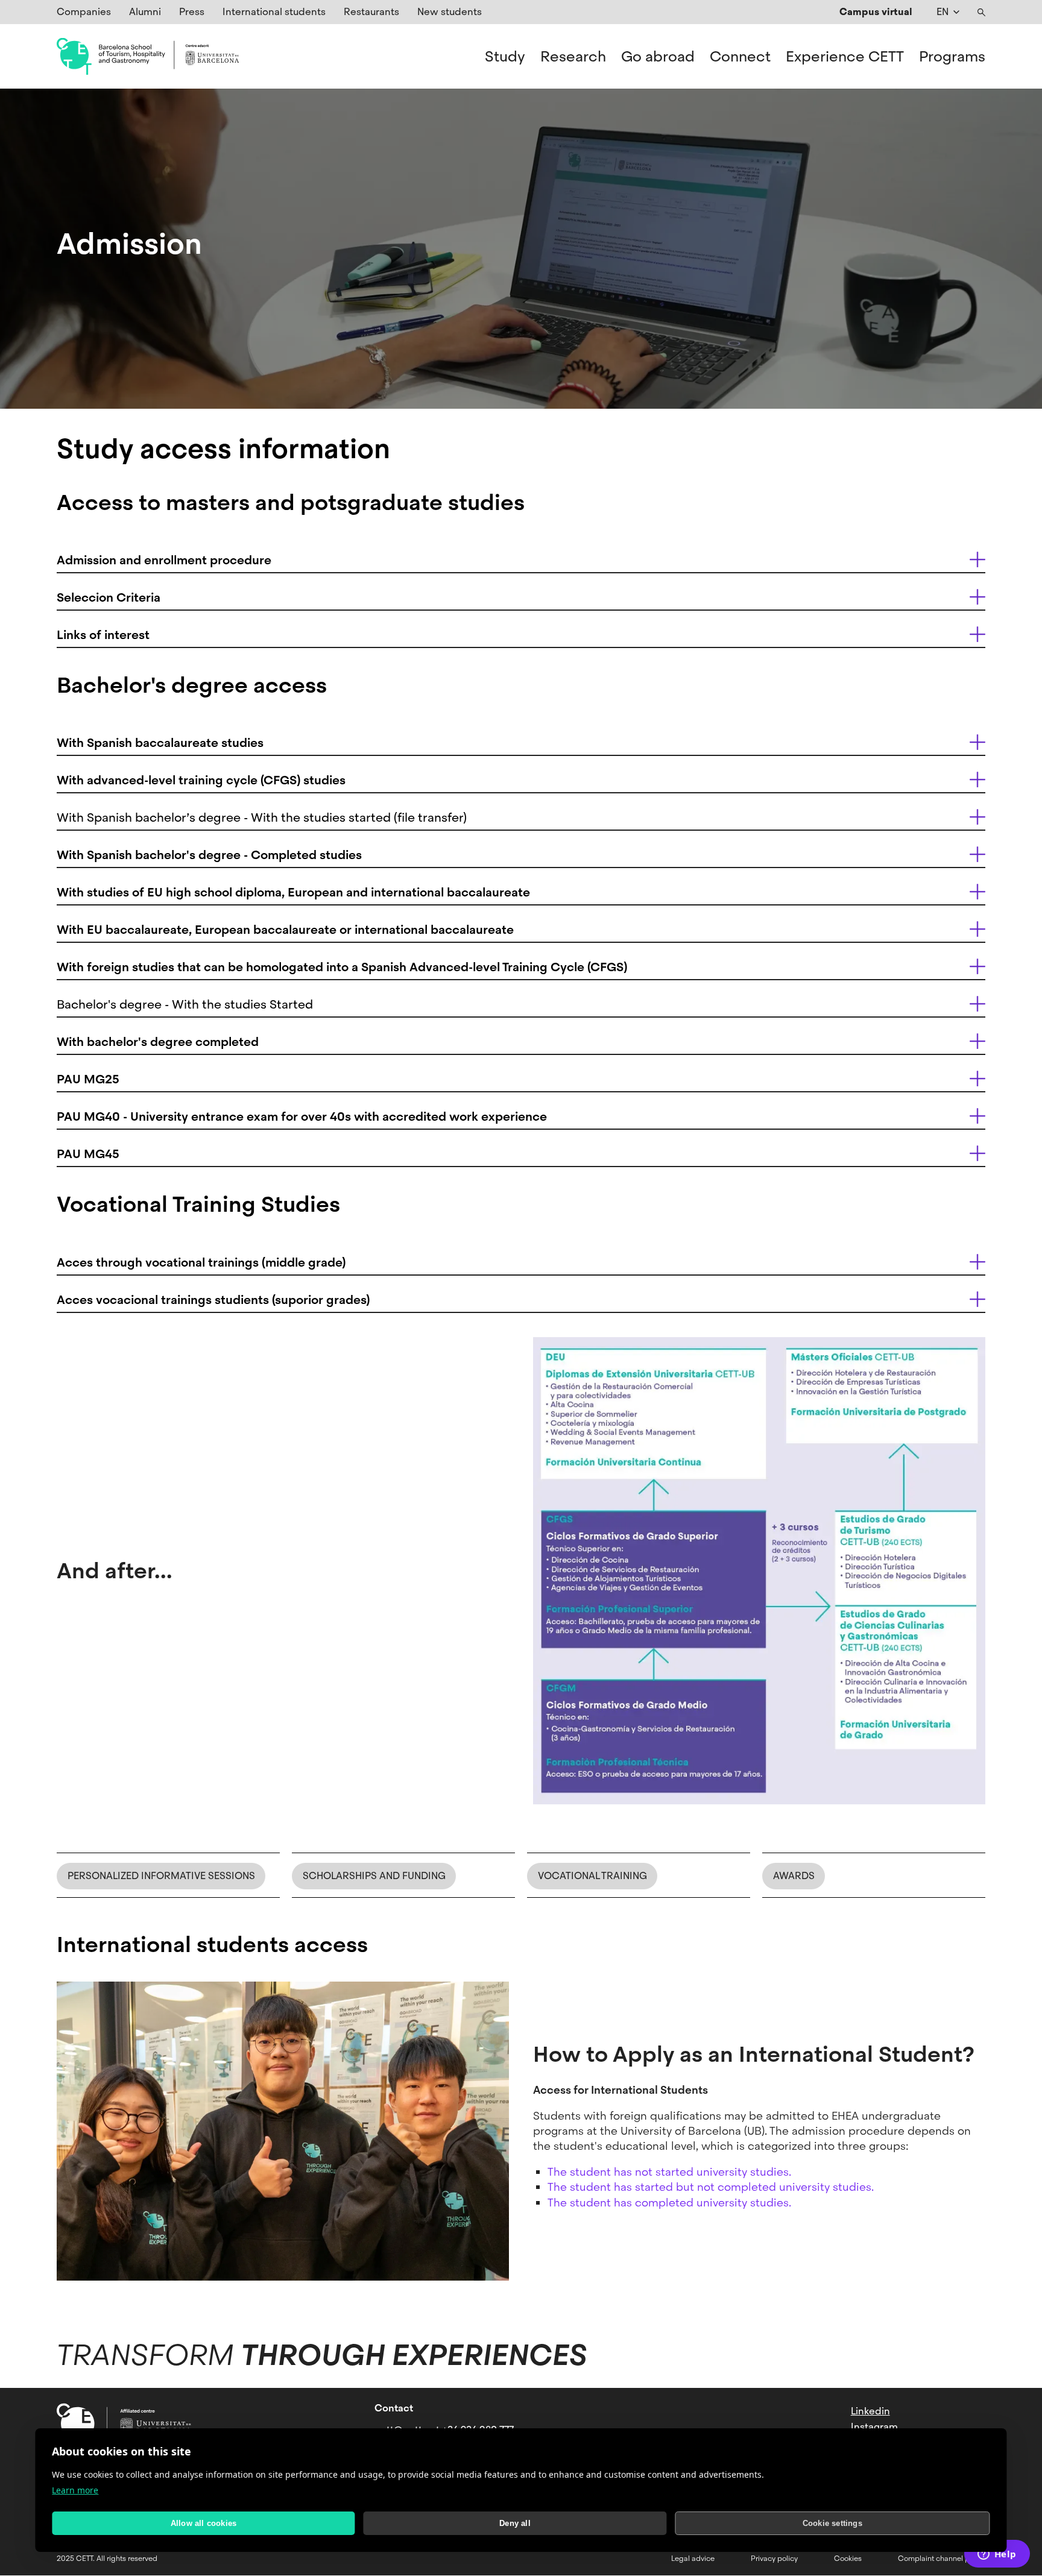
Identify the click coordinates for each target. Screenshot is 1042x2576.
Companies (84, 12)
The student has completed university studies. (669, 2203)
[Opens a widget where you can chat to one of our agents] (997, 2555)
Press (192, 12)
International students (274, 12)
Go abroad (658, 57)
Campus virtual (876, 12)
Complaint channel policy (942, 2559)
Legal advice (693, 2559)
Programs (952, 57)
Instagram (874, 2427)
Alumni (145, 12)
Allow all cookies (204, 2523)
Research (573, 57)
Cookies (848, 2559)
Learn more (75, 2490)
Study (505, 57)
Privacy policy (774, 2559)
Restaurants (371, 12)
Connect (740, 57)
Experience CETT (845, 57)
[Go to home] (148, 57)
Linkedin (870, 2411)
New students (450, 12)
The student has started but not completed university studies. (711, 2187)
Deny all (515, 2523)
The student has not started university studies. (669, 2172)
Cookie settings (832, 2523)
